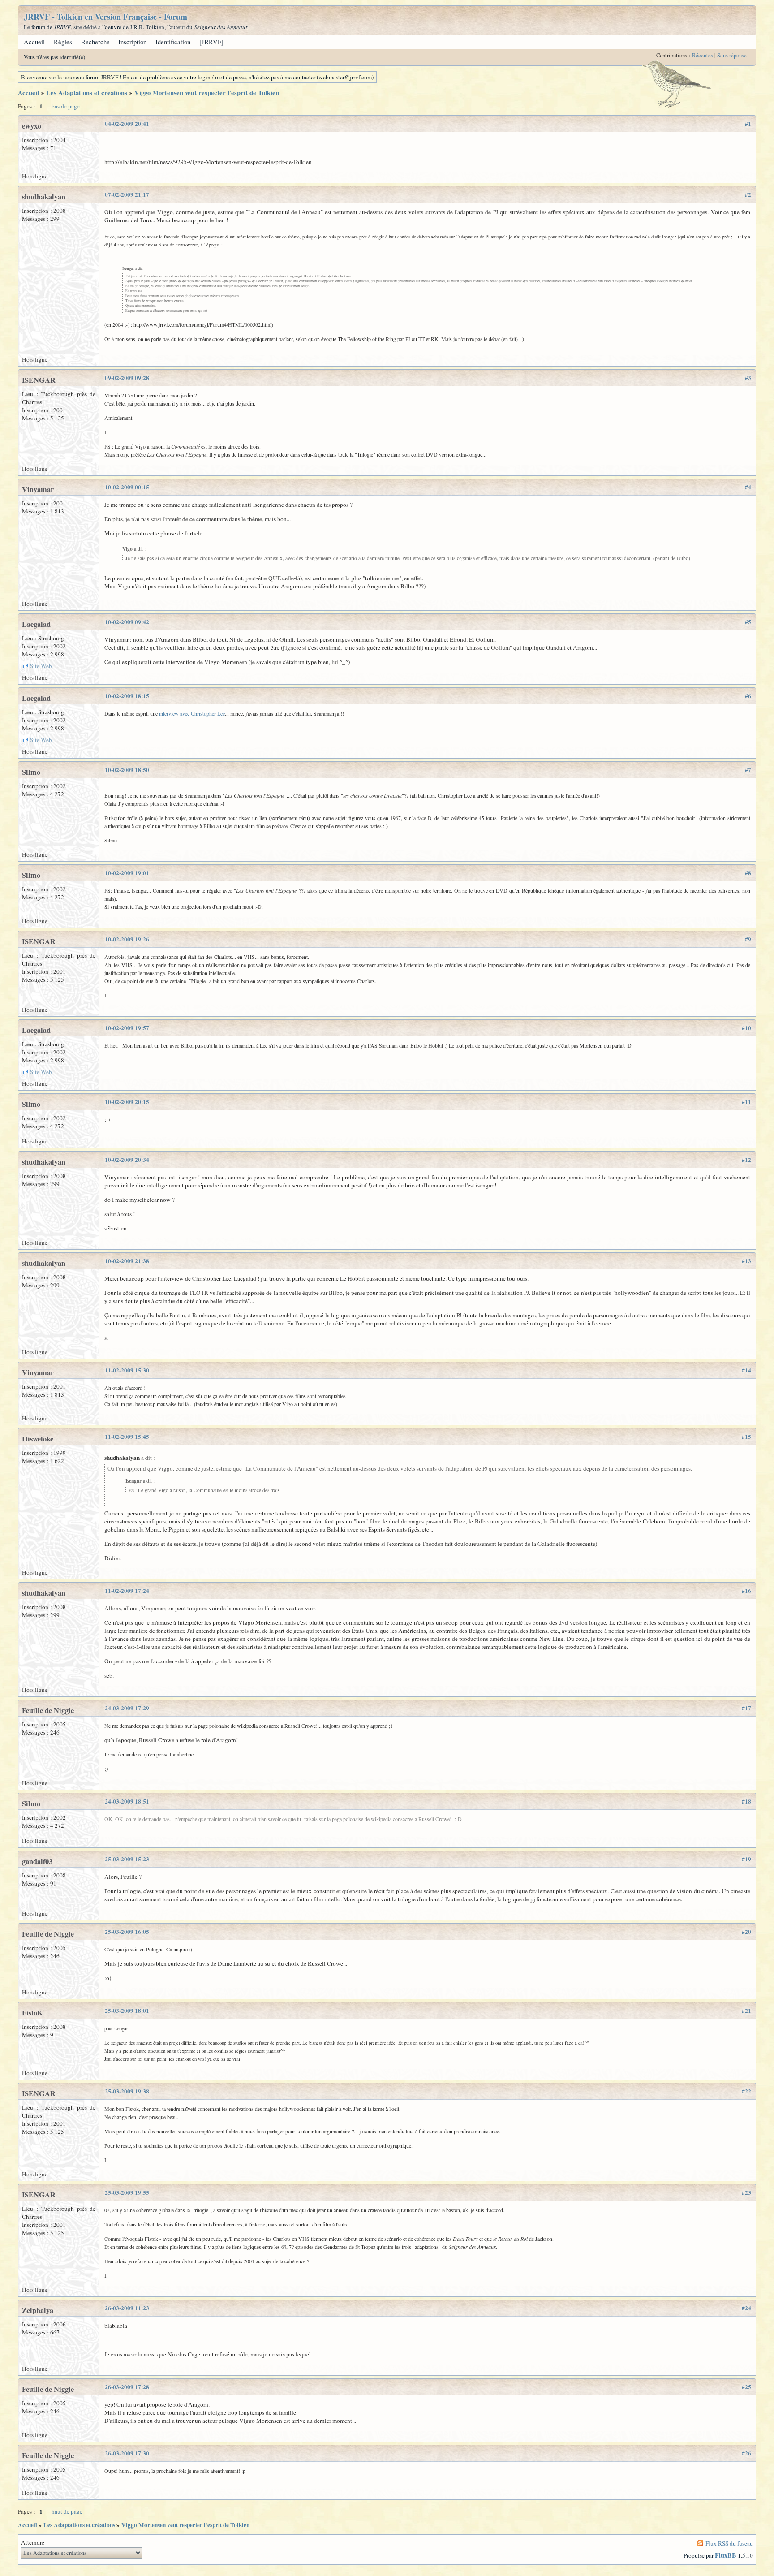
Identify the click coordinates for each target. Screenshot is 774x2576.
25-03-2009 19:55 (127, 2192)
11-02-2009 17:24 (127, 1591)
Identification (173, 42)
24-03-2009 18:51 (127, 1801)
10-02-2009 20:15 (127, 1102)
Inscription (132, 42)
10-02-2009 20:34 (127, 1160)
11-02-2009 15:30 (127, 1370)
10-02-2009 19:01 (127, 873)
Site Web (41, 666)
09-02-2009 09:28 (127, 378)
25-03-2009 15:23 (127, 1859)
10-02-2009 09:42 (127, 622)
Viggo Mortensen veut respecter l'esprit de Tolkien (207, 93)
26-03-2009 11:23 (127, 2308)
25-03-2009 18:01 (127, 2011)
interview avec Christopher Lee (192, 713)
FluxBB (726, 2555)
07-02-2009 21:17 (127, 194)
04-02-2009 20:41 (127, 124)
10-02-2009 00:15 (127, 487)
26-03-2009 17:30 (127, 2453)
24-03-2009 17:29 (127, 1708)
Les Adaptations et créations (87, 93)
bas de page (66, 106)
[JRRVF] (211, 42)
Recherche (95, 42)
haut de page (67, 2511)
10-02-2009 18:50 (127, 770)
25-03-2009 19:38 (127, 2091)
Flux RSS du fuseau (729, 2543)
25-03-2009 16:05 (127, 1932)
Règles (63, 42)
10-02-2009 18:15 (127, 696)
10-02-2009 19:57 (127, 1028)
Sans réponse (732, 55)
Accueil (34, 42)
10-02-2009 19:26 (127, 939)
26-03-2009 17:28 (127, 2387)
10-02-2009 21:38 (127, 1261)
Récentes (703, 55)
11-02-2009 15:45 (127, 1437)
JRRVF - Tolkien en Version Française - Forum (105, 17)
